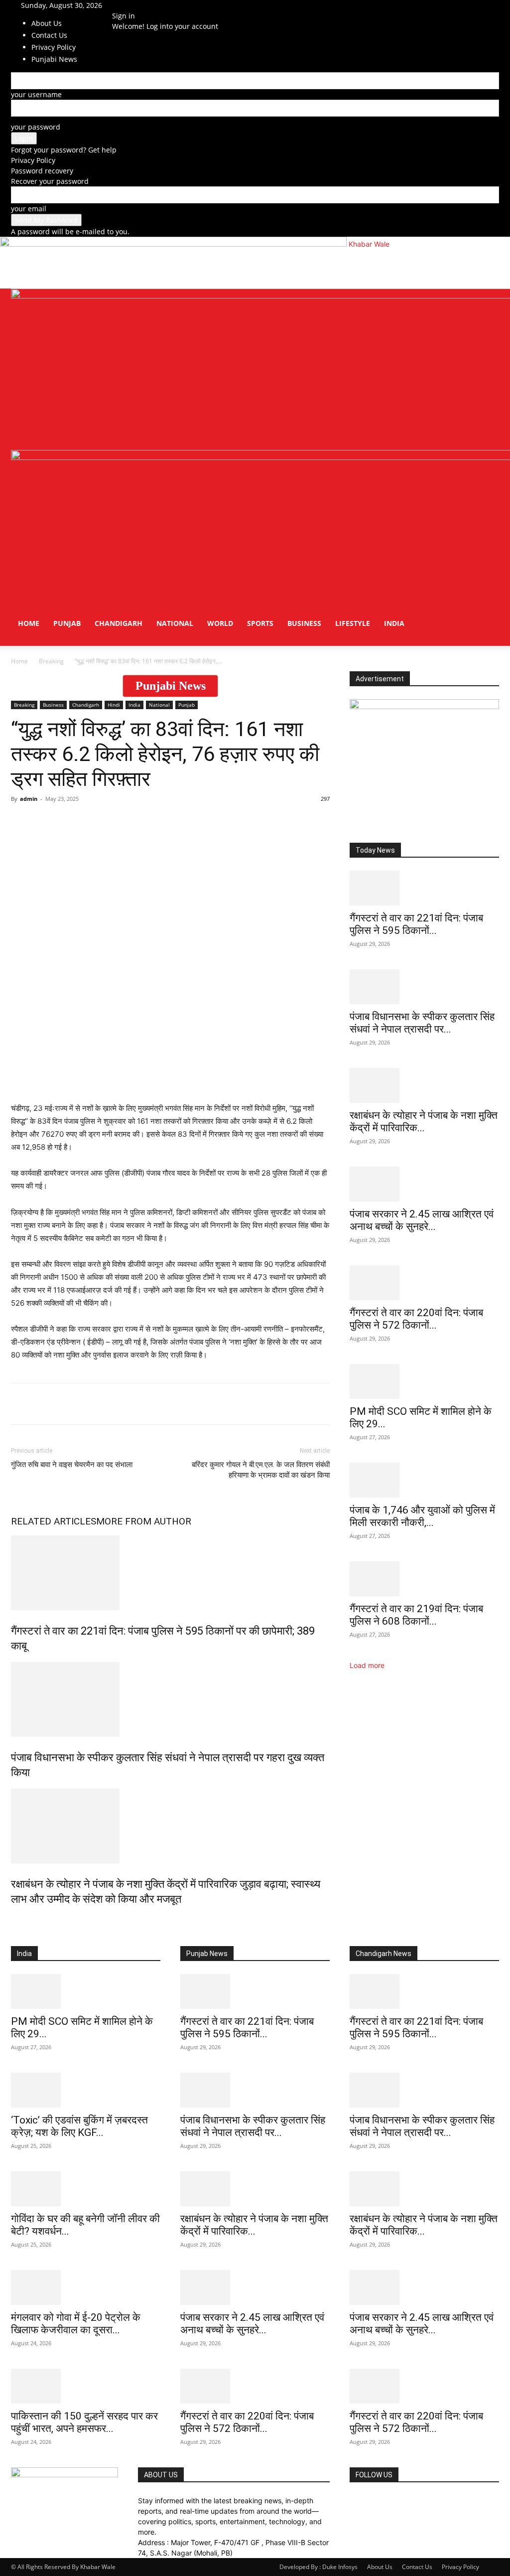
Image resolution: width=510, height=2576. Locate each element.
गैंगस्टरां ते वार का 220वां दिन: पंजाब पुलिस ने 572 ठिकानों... (416, 1319)
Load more (367, 1665)
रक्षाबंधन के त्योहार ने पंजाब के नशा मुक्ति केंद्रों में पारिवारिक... (424, 1122)
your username (36, 94)
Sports (260, 623)
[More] (182, 1404)
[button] (487, 301)
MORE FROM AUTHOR (144, 1521)
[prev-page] (14, 1920)
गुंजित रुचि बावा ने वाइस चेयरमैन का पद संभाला (72, 1465)
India (394, 623)
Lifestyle (353, 623)
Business (304, 623)
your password (36, 127)
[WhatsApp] (21, 1404)
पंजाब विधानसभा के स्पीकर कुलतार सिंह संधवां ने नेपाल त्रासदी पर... (422, 1023)
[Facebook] (126, 5)
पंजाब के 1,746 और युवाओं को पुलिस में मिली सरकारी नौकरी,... (422, 1516)
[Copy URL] (158, 1404)
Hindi (114, 705)
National (175, 623)
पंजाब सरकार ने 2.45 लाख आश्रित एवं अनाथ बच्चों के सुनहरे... (422, 1220)
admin (29, 799)
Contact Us (417, 2567)
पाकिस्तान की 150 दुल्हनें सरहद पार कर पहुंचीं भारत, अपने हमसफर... (84, 2422)
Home (29, 623)
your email (29, 209)
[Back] (163, 5)
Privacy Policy (33, 160)
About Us (47, 23)
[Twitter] (141, 5)
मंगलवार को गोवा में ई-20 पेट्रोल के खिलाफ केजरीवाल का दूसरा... (76, 2324)
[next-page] (19, 1920)
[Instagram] (133, 5)
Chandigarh (119, 623)
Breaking (51, 661)
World (220, 623)
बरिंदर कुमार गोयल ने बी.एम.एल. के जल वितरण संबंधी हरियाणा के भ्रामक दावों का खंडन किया (261, 1470)
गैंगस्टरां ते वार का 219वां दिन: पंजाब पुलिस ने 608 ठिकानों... (416, 1615)
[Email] (135, 1404)
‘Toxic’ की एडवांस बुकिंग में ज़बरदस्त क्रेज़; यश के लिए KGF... (79, 2126)
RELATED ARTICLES (54, 1521)
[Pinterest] (113, 1404)
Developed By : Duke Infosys (319, 2567)
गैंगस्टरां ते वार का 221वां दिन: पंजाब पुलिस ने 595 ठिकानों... (416, 924)
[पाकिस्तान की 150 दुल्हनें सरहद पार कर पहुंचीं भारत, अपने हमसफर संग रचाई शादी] (86, 2386)
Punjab (67, 623)
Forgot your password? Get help (64, 150)
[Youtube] (147, 5)
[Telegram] (90, 1404)
